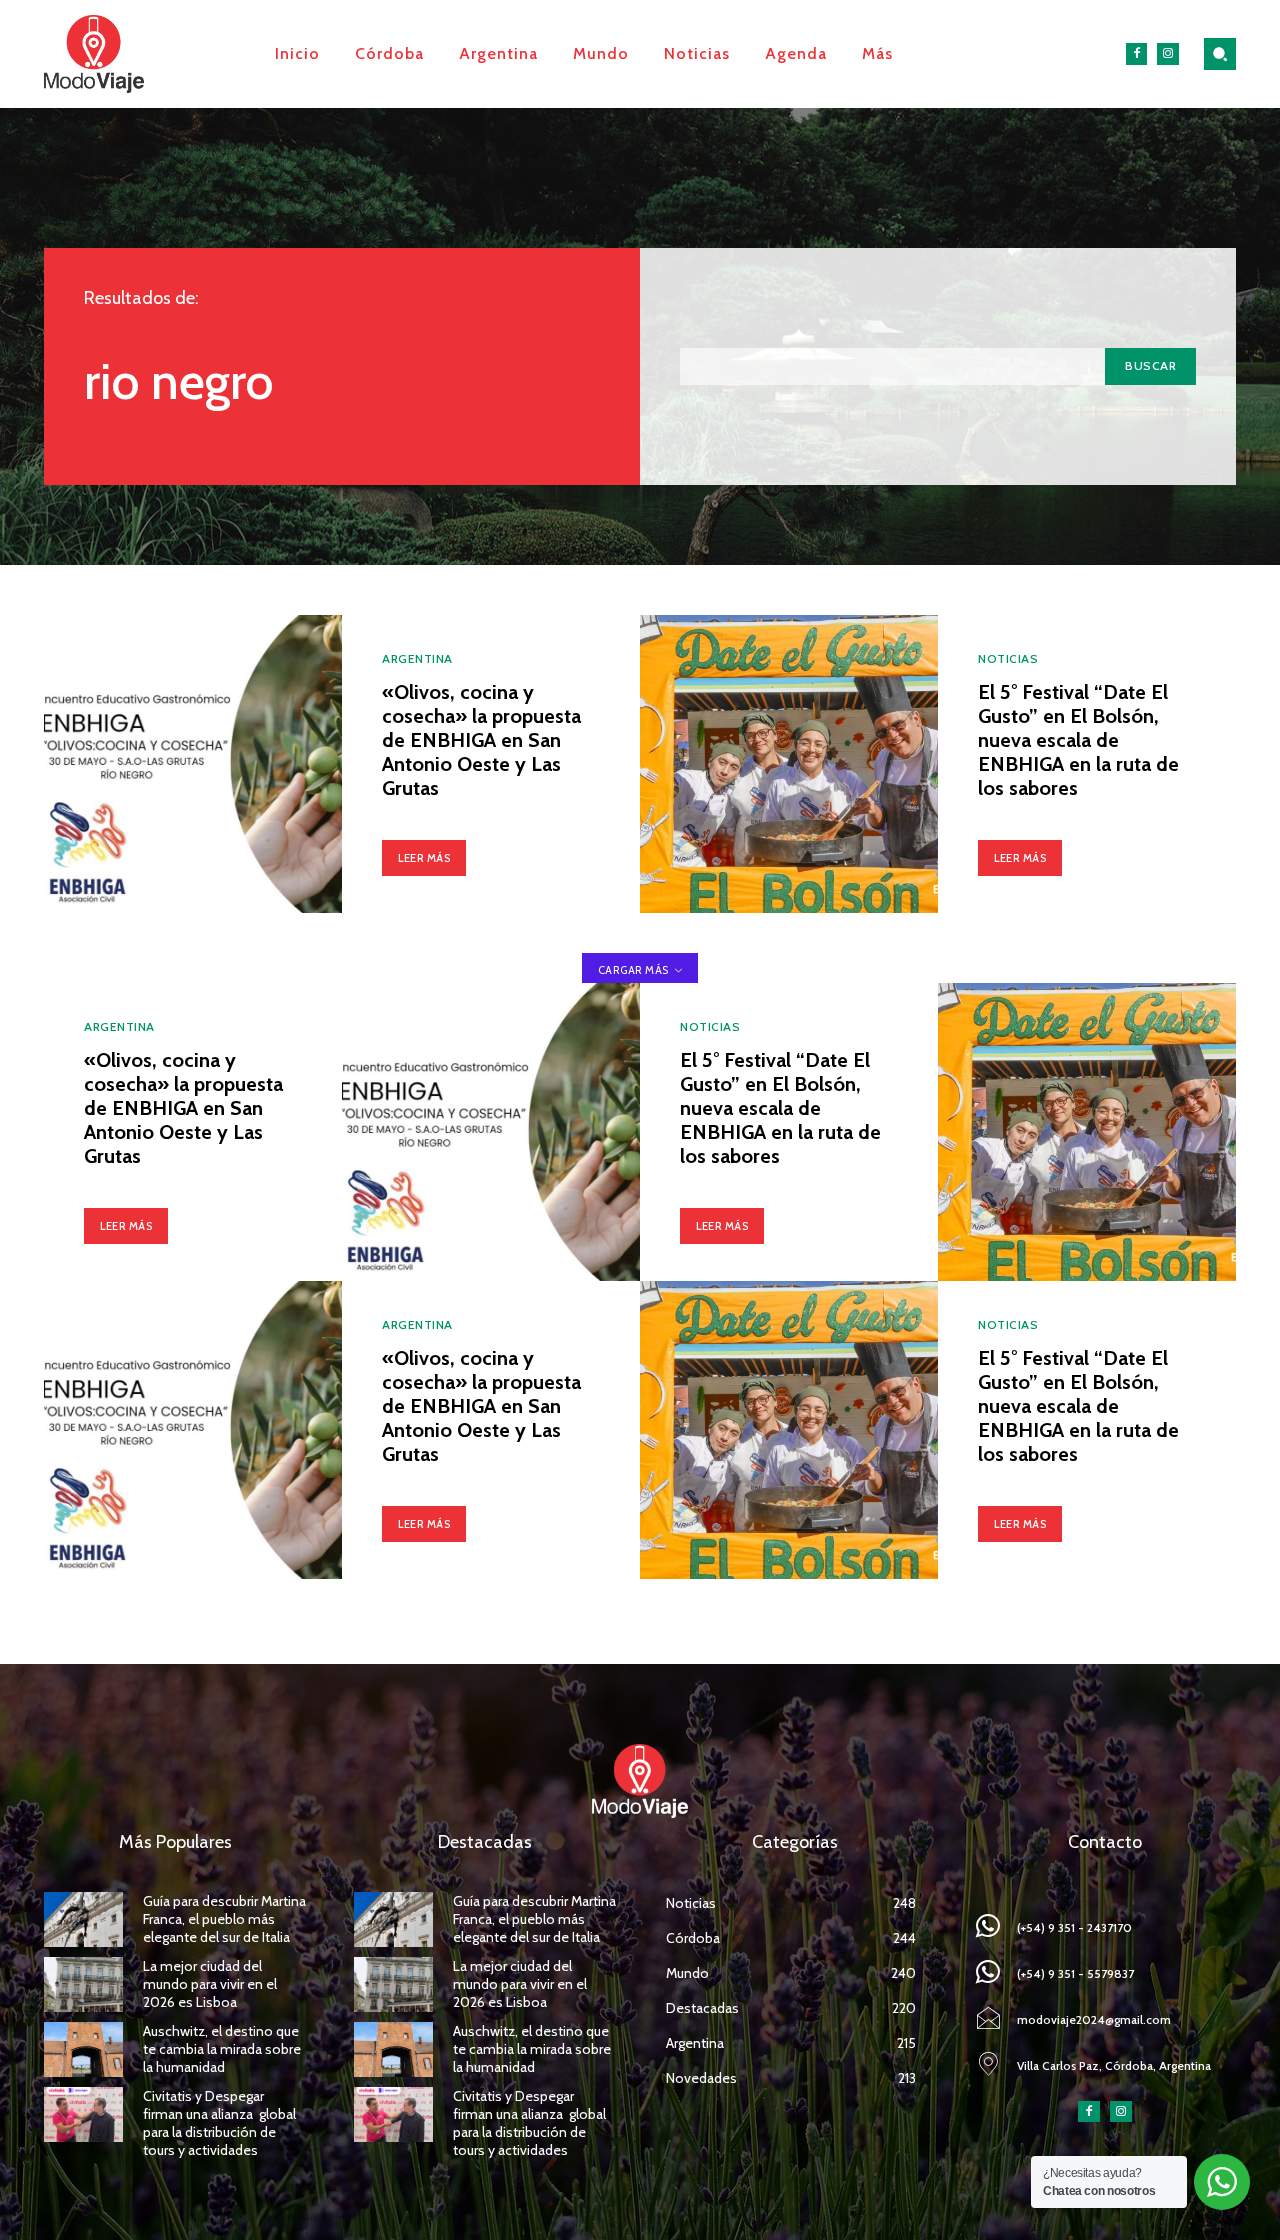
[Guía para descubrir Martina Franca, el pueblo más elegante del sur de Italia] (83, 1919)
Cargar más (633, 970)
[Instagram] (1168, 54)
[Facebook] (1137, 54)
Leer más (424, 858)
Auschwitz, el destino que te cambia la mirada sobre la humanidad (222, 2049)
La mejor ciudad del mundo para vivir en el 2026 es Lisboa (210, 1984)
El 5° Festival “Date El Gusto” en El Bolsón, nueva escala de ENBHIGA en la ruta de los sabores (1078, 740)
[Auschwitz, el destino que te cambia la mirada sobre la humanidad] (83, 2049)
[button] (1220, 54)
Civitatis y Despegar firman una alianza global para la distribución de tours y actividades (219, 2123)
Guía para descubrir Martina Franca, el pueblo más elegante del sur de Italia (224, 1919)
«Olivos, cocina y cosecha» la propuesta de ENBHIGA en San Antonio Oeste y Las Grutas (481, 740)
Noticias (1008, 659)
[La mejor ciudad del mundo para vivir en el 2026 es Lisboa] (83, 1984)
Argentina (417, 659)
